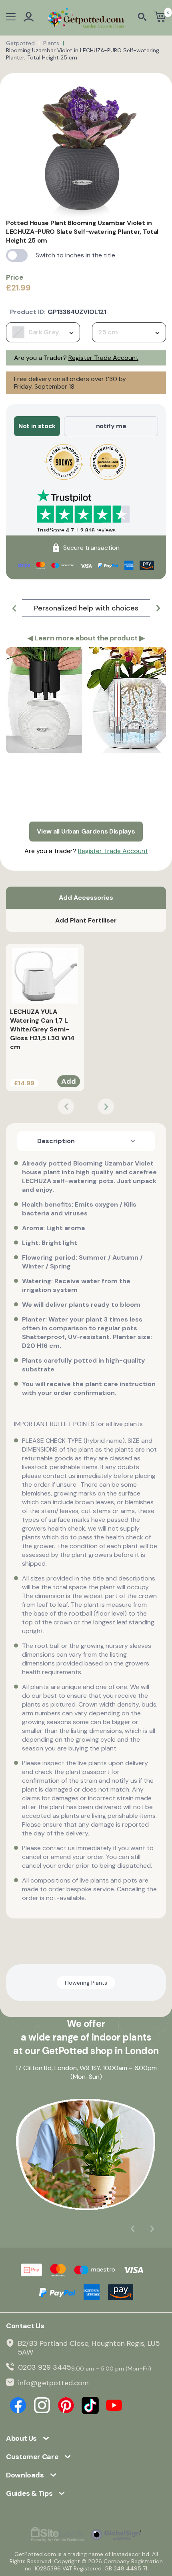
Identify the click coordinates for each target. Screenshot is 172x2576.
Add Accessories (86, 898)
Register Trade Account (103, 358)
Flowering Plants (86, 1983)
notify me (111, 426)
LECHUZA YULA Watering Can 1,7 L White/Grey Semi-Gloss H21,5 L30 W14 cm (42, 1029)
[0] (160, 18)
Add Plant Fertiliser (86, 920)
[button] (14, 608)
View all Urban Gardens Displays (86, 831)
